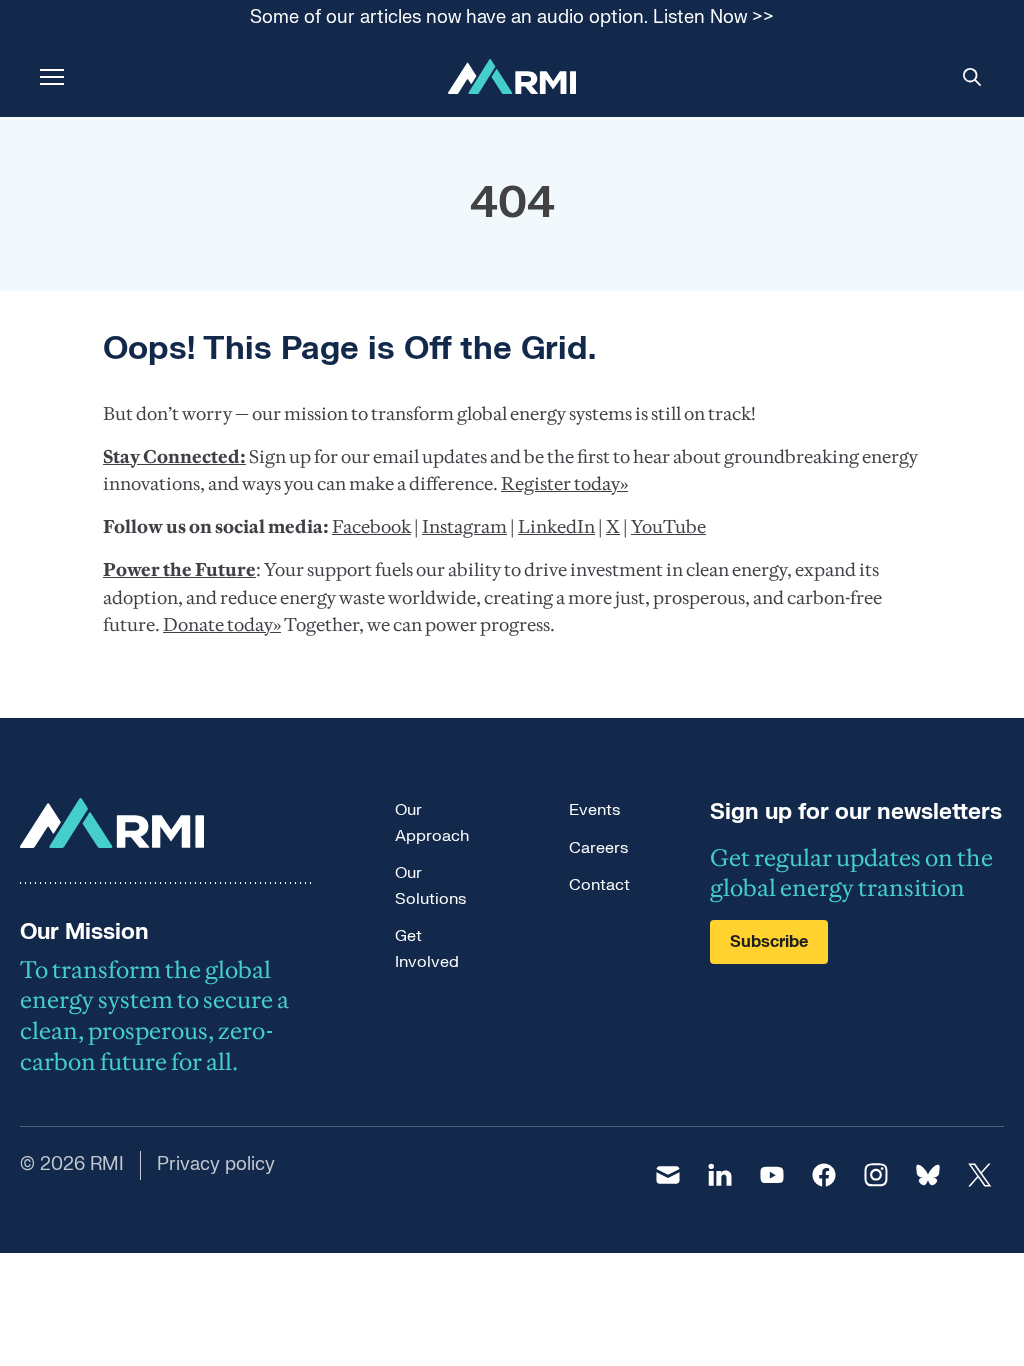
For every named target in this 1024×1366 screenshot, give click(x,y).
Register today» (564, 483)
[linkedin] (720, 1175)
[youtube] (772, 1175)
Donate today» (222, 624)
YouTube (668, 526)
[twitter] (980, 1175)
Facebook (371, 526)
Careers (598, 848)
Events (594, 810)
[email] (668, 1175)
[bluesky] (928, 1175)
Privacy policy (216, 1164)
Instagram (464, 526)
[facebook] (824, 1175)
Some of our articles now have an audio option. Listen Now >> (512, 18)
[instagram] (876, 1175)
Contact (599, 885)
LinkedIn (556, 526)
